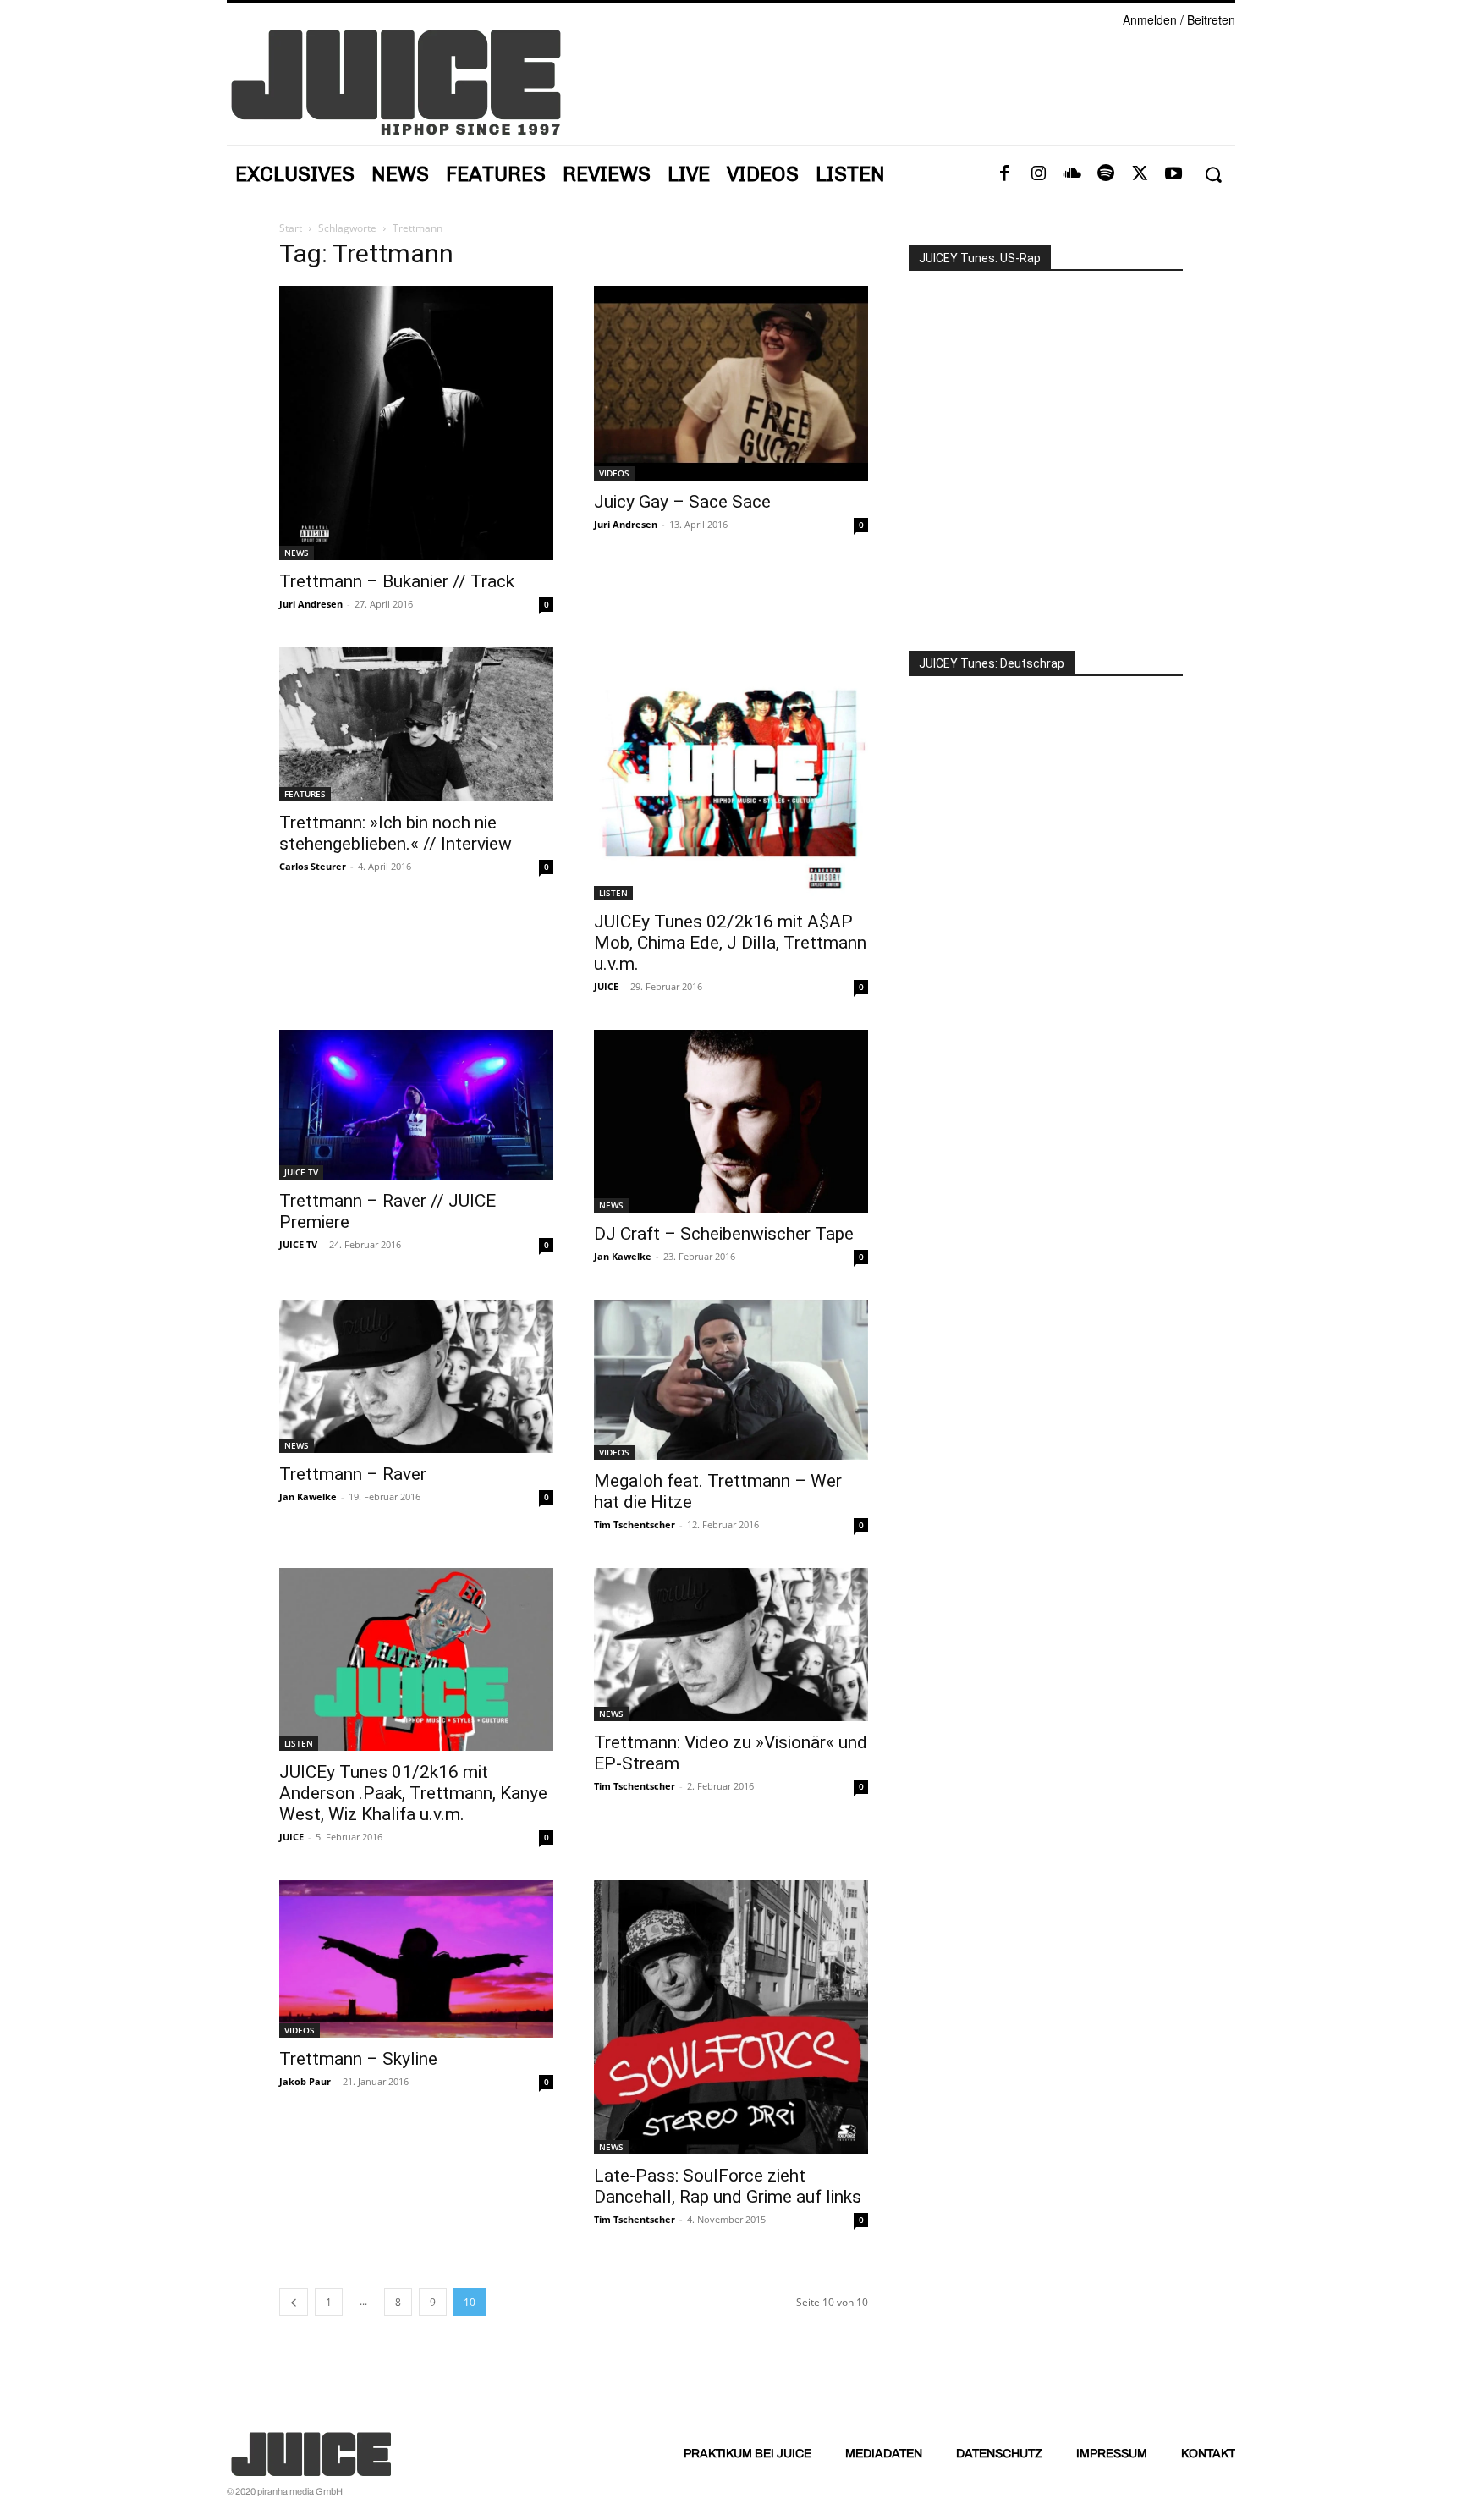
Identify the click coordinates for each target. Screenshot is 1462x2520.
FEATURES (305, 794)
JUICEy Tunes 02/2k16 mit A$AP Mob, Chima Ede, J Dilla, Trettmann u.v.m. (730, 943)
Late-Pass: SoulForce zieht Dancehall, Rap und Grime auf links (728, 2186)
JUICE (606, 986)
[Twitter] (1140, 174)
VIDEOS (614, 473)
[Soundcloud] (1072, 174)
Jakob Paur (305, 2081)
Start (291, 228)
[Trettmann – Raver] (416, 1376)
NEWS (297, 553)
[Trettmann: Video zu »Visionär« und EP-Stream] (731, 1645)
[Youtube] (1173, 174)
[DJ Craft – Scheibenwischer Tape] (731, 1121)
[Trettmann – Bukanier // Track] (416, 423)
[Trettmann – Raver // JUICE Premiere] (416, 1105)
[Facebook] (1004, 174)
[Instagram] (1038, 174)
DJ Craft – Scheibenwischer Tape (724, 1234)
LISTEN (613, 893)
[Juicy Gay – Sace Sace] (731, 383)
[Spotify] (1106, 174)
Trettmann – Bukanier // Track (397, 581)
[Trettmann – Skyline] (416, 1959)
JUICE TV (301, 1172)
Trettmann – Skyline (358, 2059)
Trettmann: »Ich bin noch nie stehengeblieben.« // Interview (396, 833)
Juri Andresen (311, 604)
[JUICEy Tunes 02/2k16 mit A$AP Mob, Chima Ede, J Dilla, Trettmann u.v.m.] (731, 774)
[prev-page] (294, 2302)
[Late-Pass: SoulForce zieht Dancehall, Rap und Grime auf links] (731, 2017)
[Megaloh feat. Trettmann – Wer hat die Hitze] (731, 1380)
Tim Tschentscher (635, 1524)
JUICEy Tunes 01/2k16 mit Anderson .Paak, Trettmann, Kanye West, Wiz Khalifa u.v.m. (413, 1793)
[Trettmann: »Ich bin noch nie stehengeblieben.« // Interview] (416, 724)
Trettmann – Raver (353, 1474)
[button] (1213, 175)
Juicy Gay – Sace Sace (682, 502)
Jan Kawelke (623, 1256)
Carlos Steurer (313, 866)
